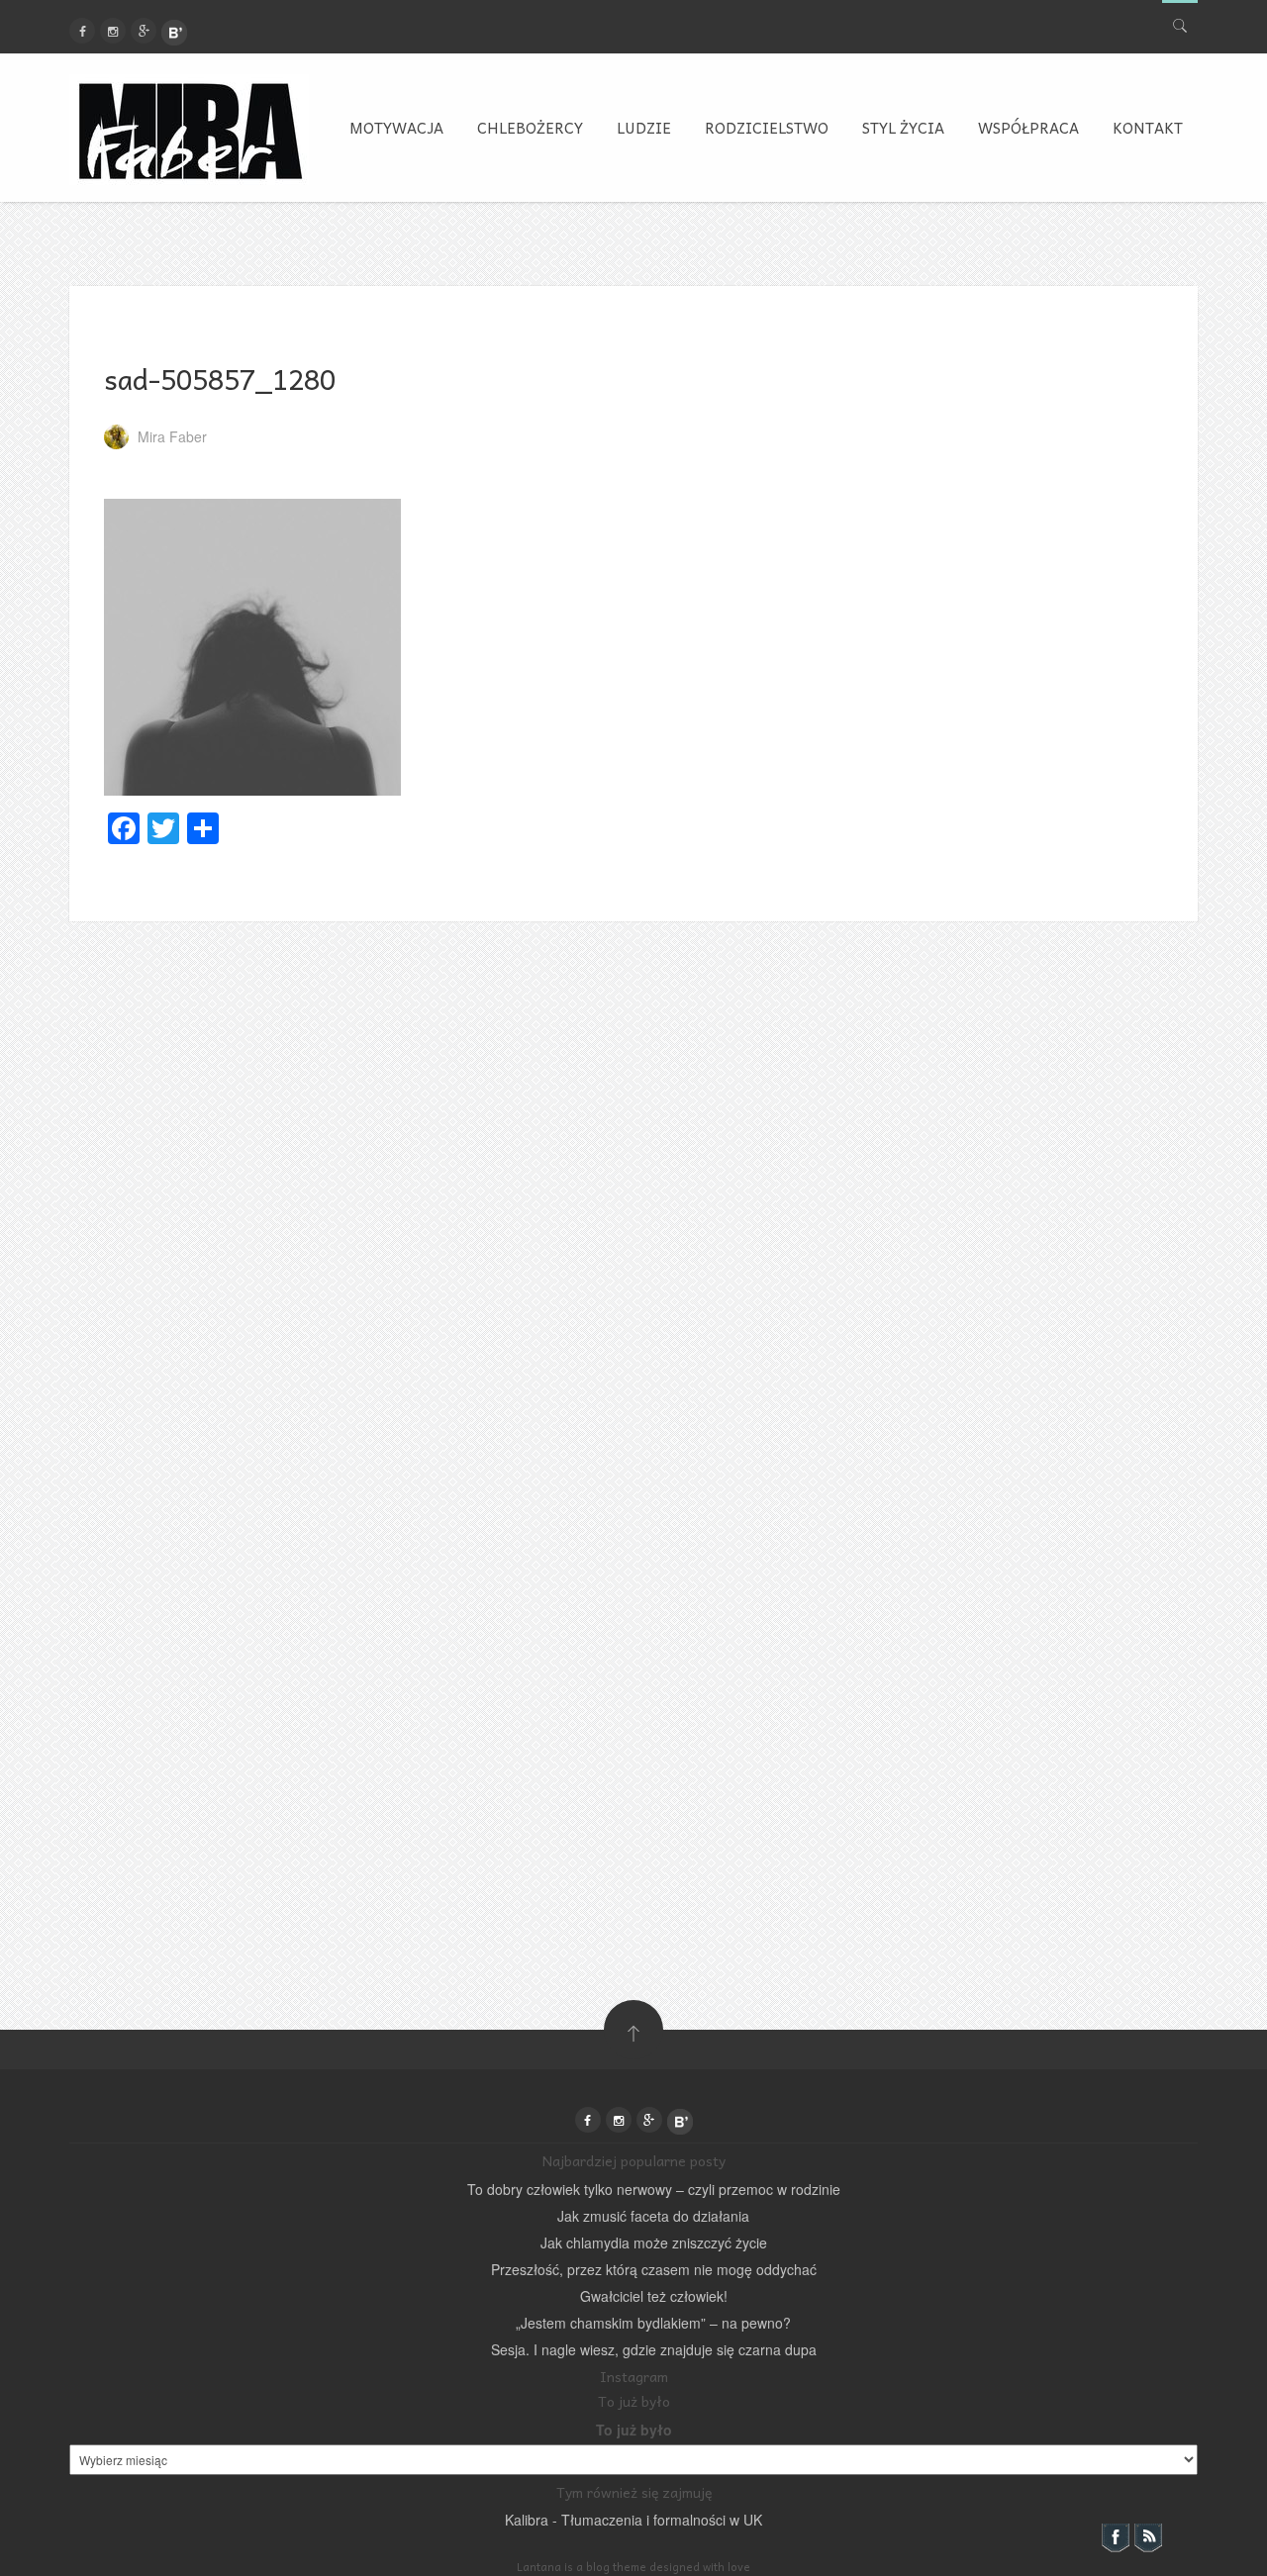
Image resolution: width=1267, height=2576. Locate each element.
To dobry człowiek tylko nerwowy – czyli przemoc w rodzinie (654, 2189)
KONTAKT (1148, 128)
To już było (634, 2430)
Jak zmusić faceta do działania (653, 2216)
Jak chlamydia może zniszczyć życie (654, 2242)
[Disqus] (633, 1169)
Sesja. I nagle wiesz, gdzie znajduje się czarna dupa (654, 2349)
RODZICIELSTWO (767, 128)
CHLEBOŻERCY (530, 128)
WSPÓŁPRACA (1028, 128)
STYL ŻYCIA (903, 128)
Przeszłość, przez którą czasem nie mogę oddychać (654, 2269)
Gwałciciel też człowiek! (654, 2296)
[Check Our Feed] (1148, 2535)
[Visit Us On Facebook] (1115, 2535)
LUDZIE (644, 128)
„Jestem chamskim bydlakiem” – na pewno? (653, 2323)
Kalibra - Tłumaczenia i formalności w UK (633, 2520)
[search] (1180, 21)
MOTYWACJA (396, 128)
